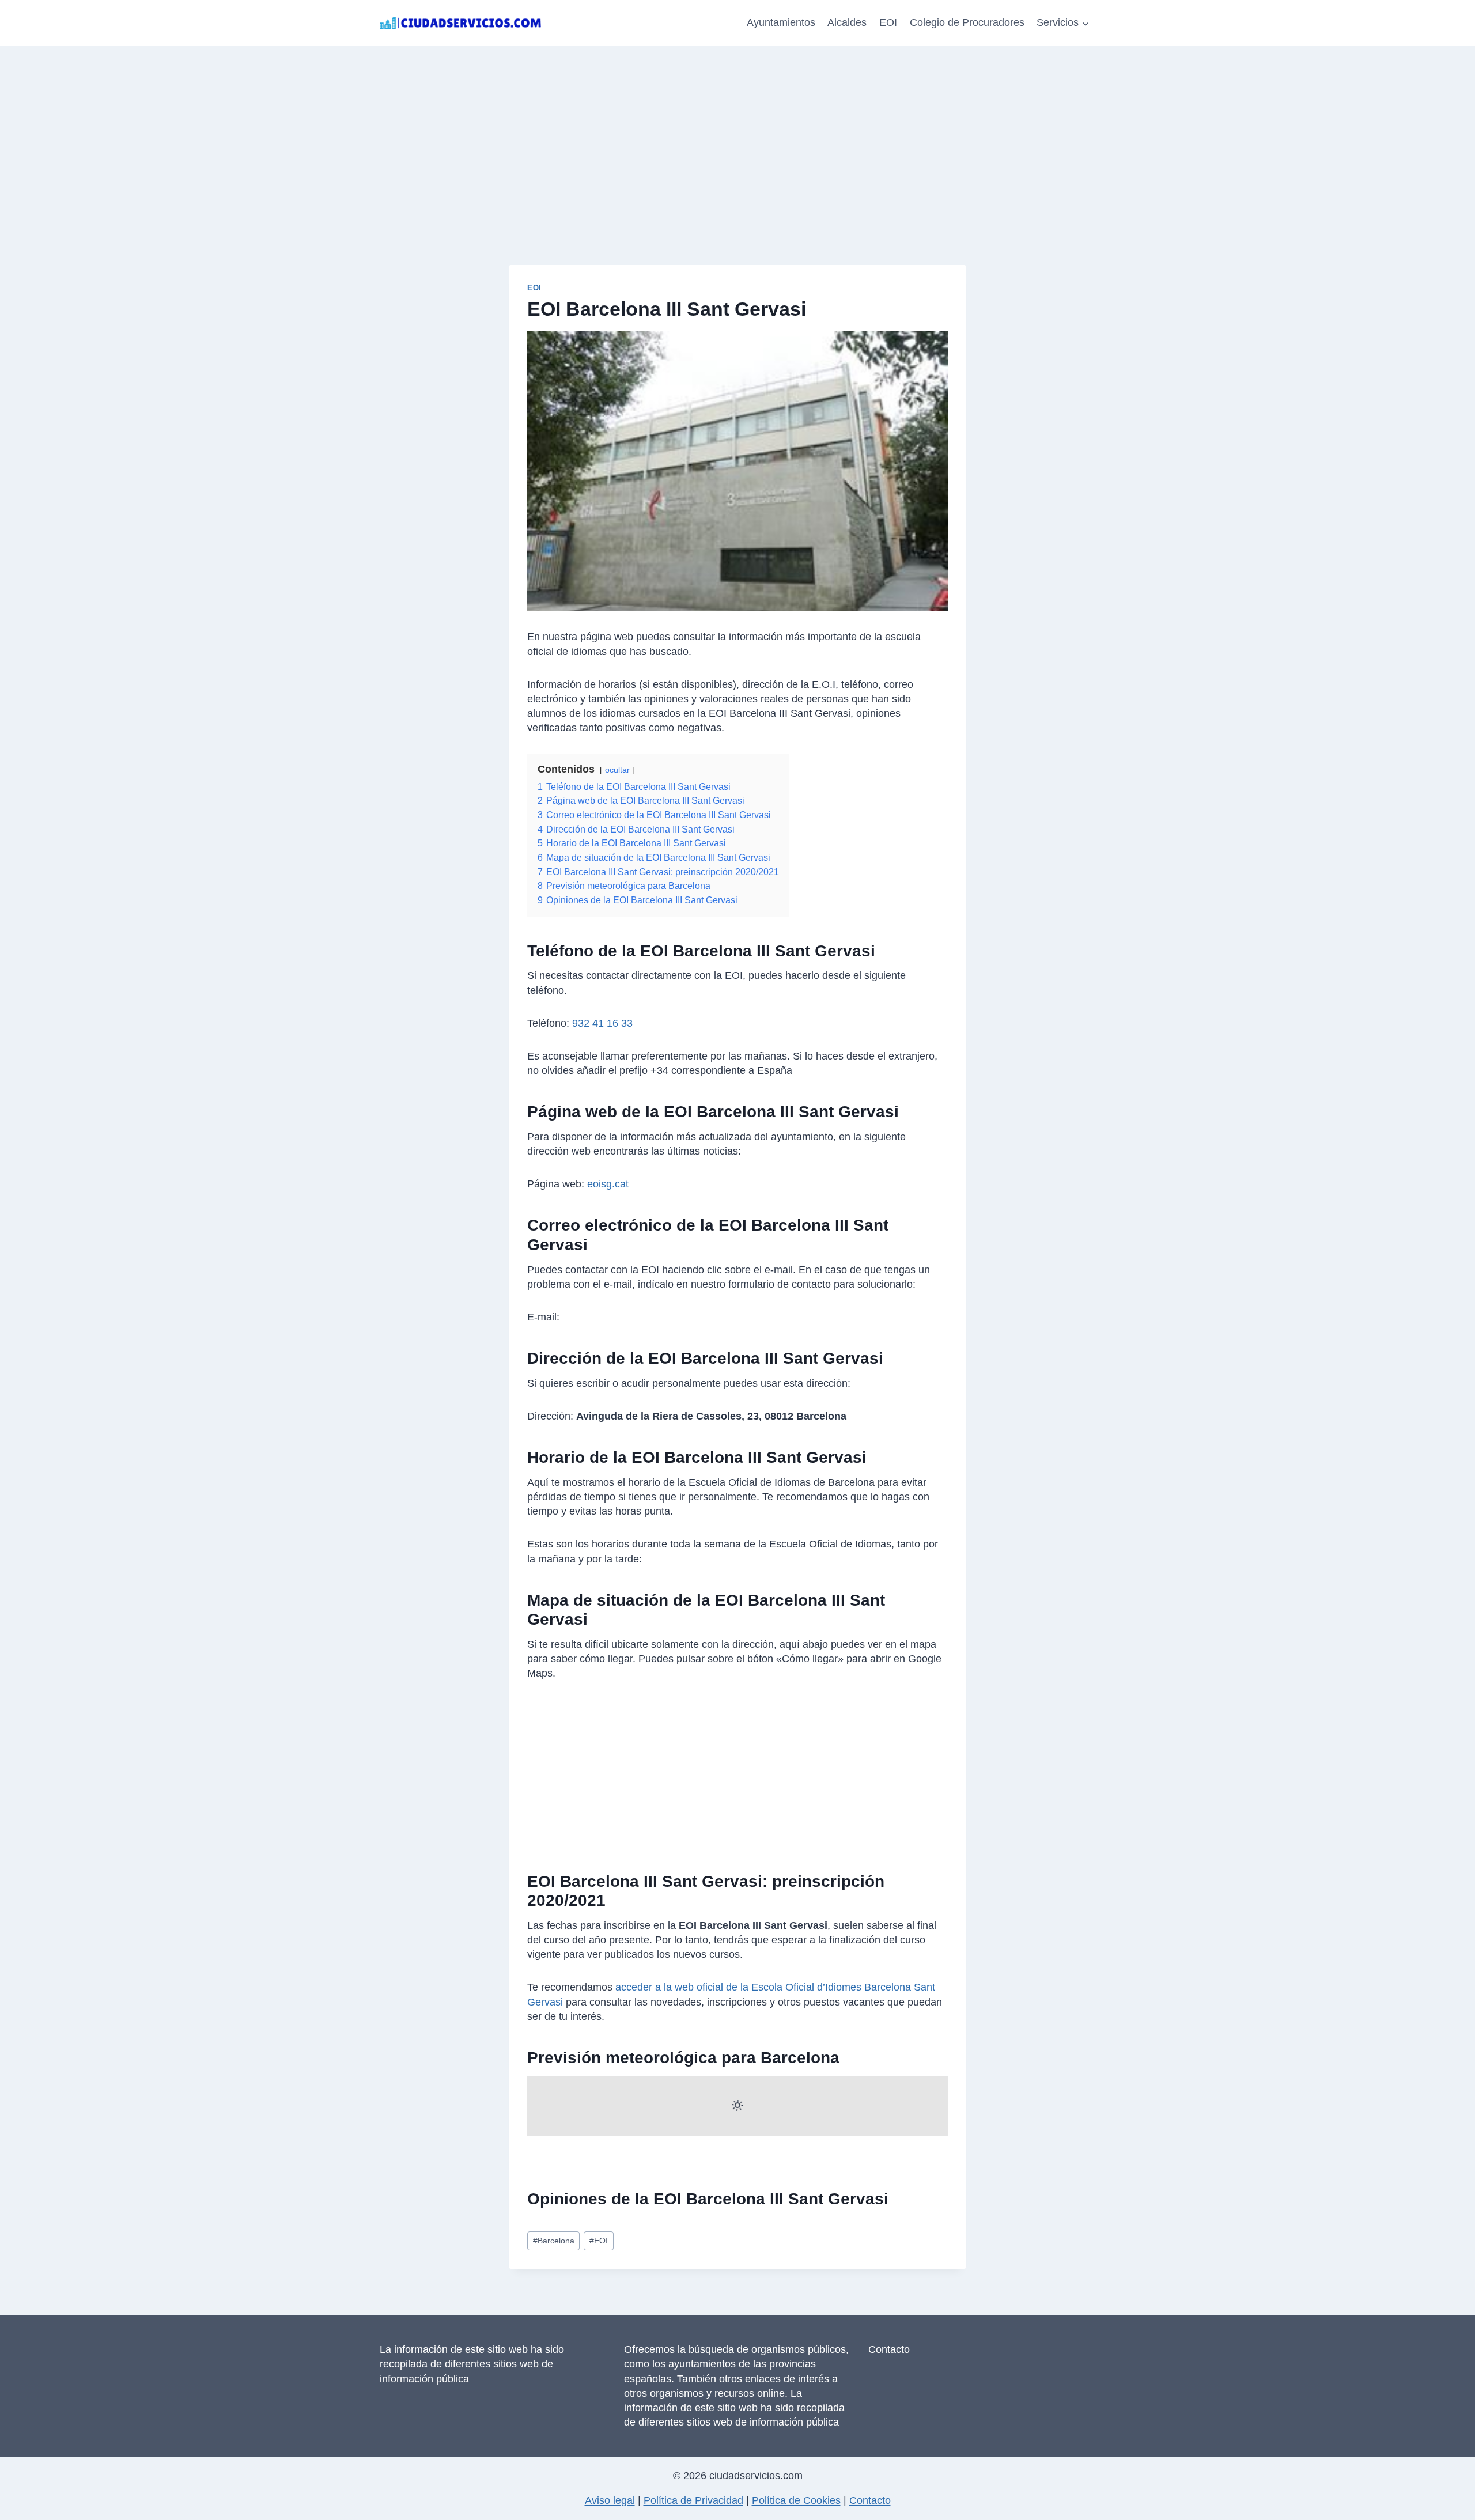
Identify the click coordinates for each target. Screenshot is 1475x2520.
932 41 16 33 (602, 1023)
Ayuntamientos (781, 22)
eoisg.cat (608, 1184)
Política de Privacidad (693, 2500)
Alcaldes (847, 22)
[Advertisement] (737, 133)
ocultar (617, 770)
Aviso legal (610, 2500)
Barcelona (554, 2241)
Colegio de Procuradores (967, 22)
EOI (888, 22)
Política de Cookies (796, 2500)
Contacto (889, 2349)
